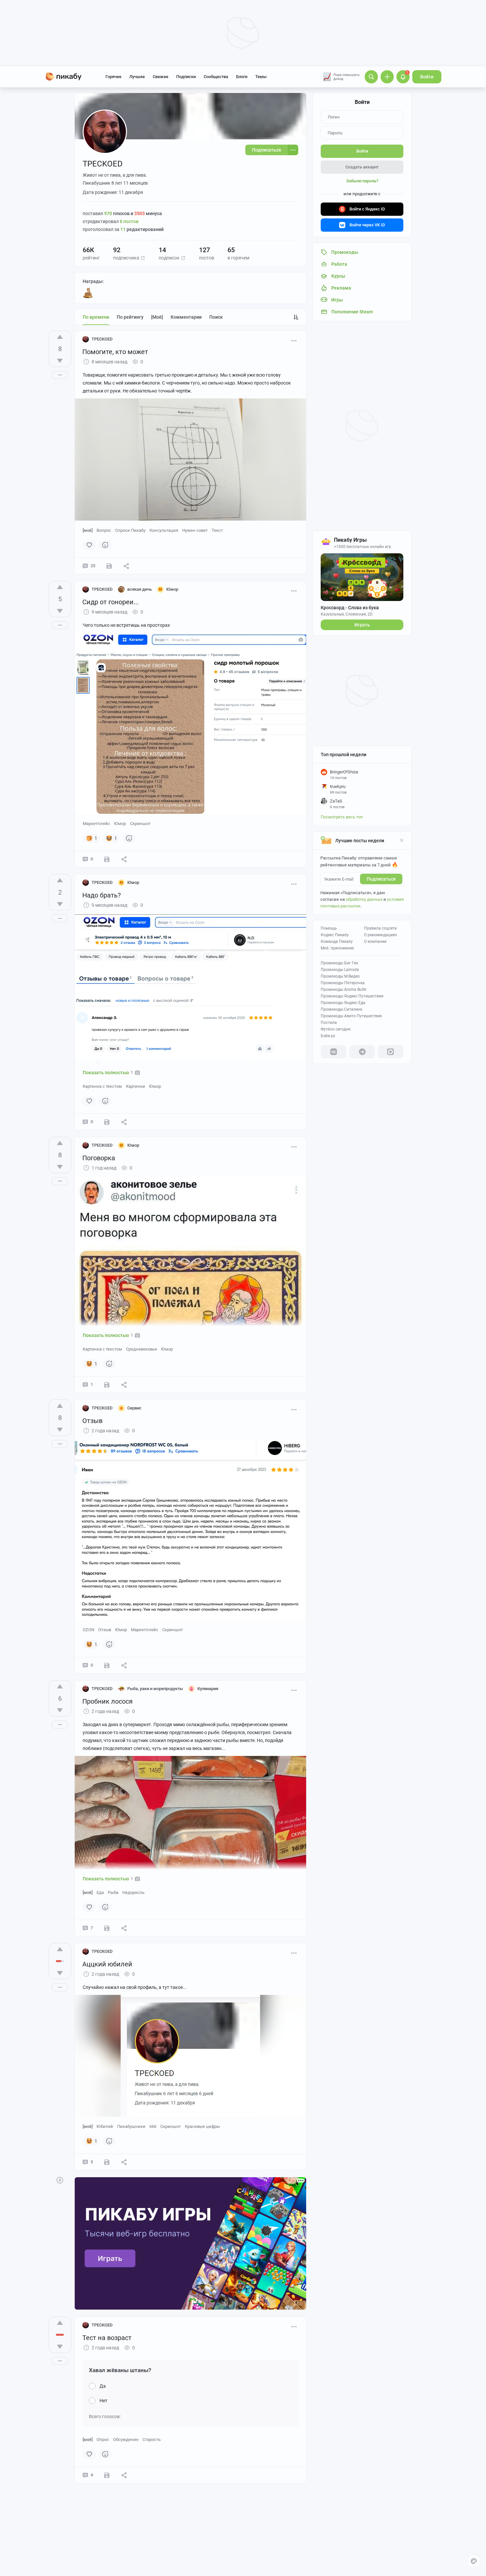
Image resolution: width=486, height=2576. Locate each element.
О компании (375, 942)
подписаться (381, 879)
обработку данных (364, 899)
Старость (152, 2439)
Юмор (120, 824)
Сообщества (216, 77)
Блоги (242, 77)
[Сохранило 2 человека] (109, 566)
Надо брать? (101, 895)
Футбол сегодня (336, 1029)
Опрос (103, 2439)
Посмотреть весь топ (342, 817)
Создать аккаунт (362, 167)
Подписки (186, 77)
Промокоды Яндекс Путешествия (352, 996)
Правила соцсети (380, 928)
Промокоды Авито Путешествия (351, 1016)
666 (153, 2126)
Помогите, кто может (115, 352)
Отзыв (92, 1421)
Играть (362, 625)
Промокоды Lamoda (340, 970)
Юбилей (105, 2126)
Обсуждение (126, 2439)
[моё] (157, 317)
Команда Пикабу (337, 942)
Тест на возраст (107, 2338)
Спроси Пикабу (130, 530)
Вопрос (104, 530)
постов (129, 221)
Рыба (113, 1892)
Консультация (164, 530)
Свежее (161, 77)
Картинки (136, 1086)
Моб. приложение (337, 948)
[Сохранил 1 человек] (107, 1385)
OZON (88, 1630)
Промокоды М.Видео (340, 976)
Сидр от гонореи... (110, 602)
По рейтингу (130, 317)
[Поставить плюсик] (60, 337)
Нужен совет (195, 530)
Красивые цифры (202, 2126)
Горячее (113, 77)
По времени (96, 317)
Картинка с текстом (102, 1086)
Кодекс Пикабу (335, 935)
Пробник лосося (107, 1701)
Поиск (216, 317)
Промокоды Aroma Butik (344, 989)
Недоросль (133, 1892)
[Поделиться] (126, 566)
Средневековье (142, 1349)
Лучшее (137, 77)
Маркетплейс (96, 824)
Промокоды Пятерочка (343, 983)
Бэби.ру (328, 1036)
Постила (329, 1023)
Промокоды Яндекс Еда (343, 1003)
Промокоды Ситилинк (342, 1009)
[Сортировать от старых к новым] (296, 317)
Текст (217, 530)
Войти (427, 77)
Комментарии (186, 317)
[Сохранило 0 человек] (107, 859)
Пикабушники (131, 2126)
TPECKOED (102, 339)
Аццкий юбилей (107, 1964)
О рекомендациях (381, 935)
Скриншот (140, 824)
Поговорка (99, 1158)
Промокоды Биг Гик (339, 963)
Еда (100, 1892)
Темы (261, 77)
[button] (143, 258)
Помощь (329, 928)
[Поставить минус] (60, 361)
